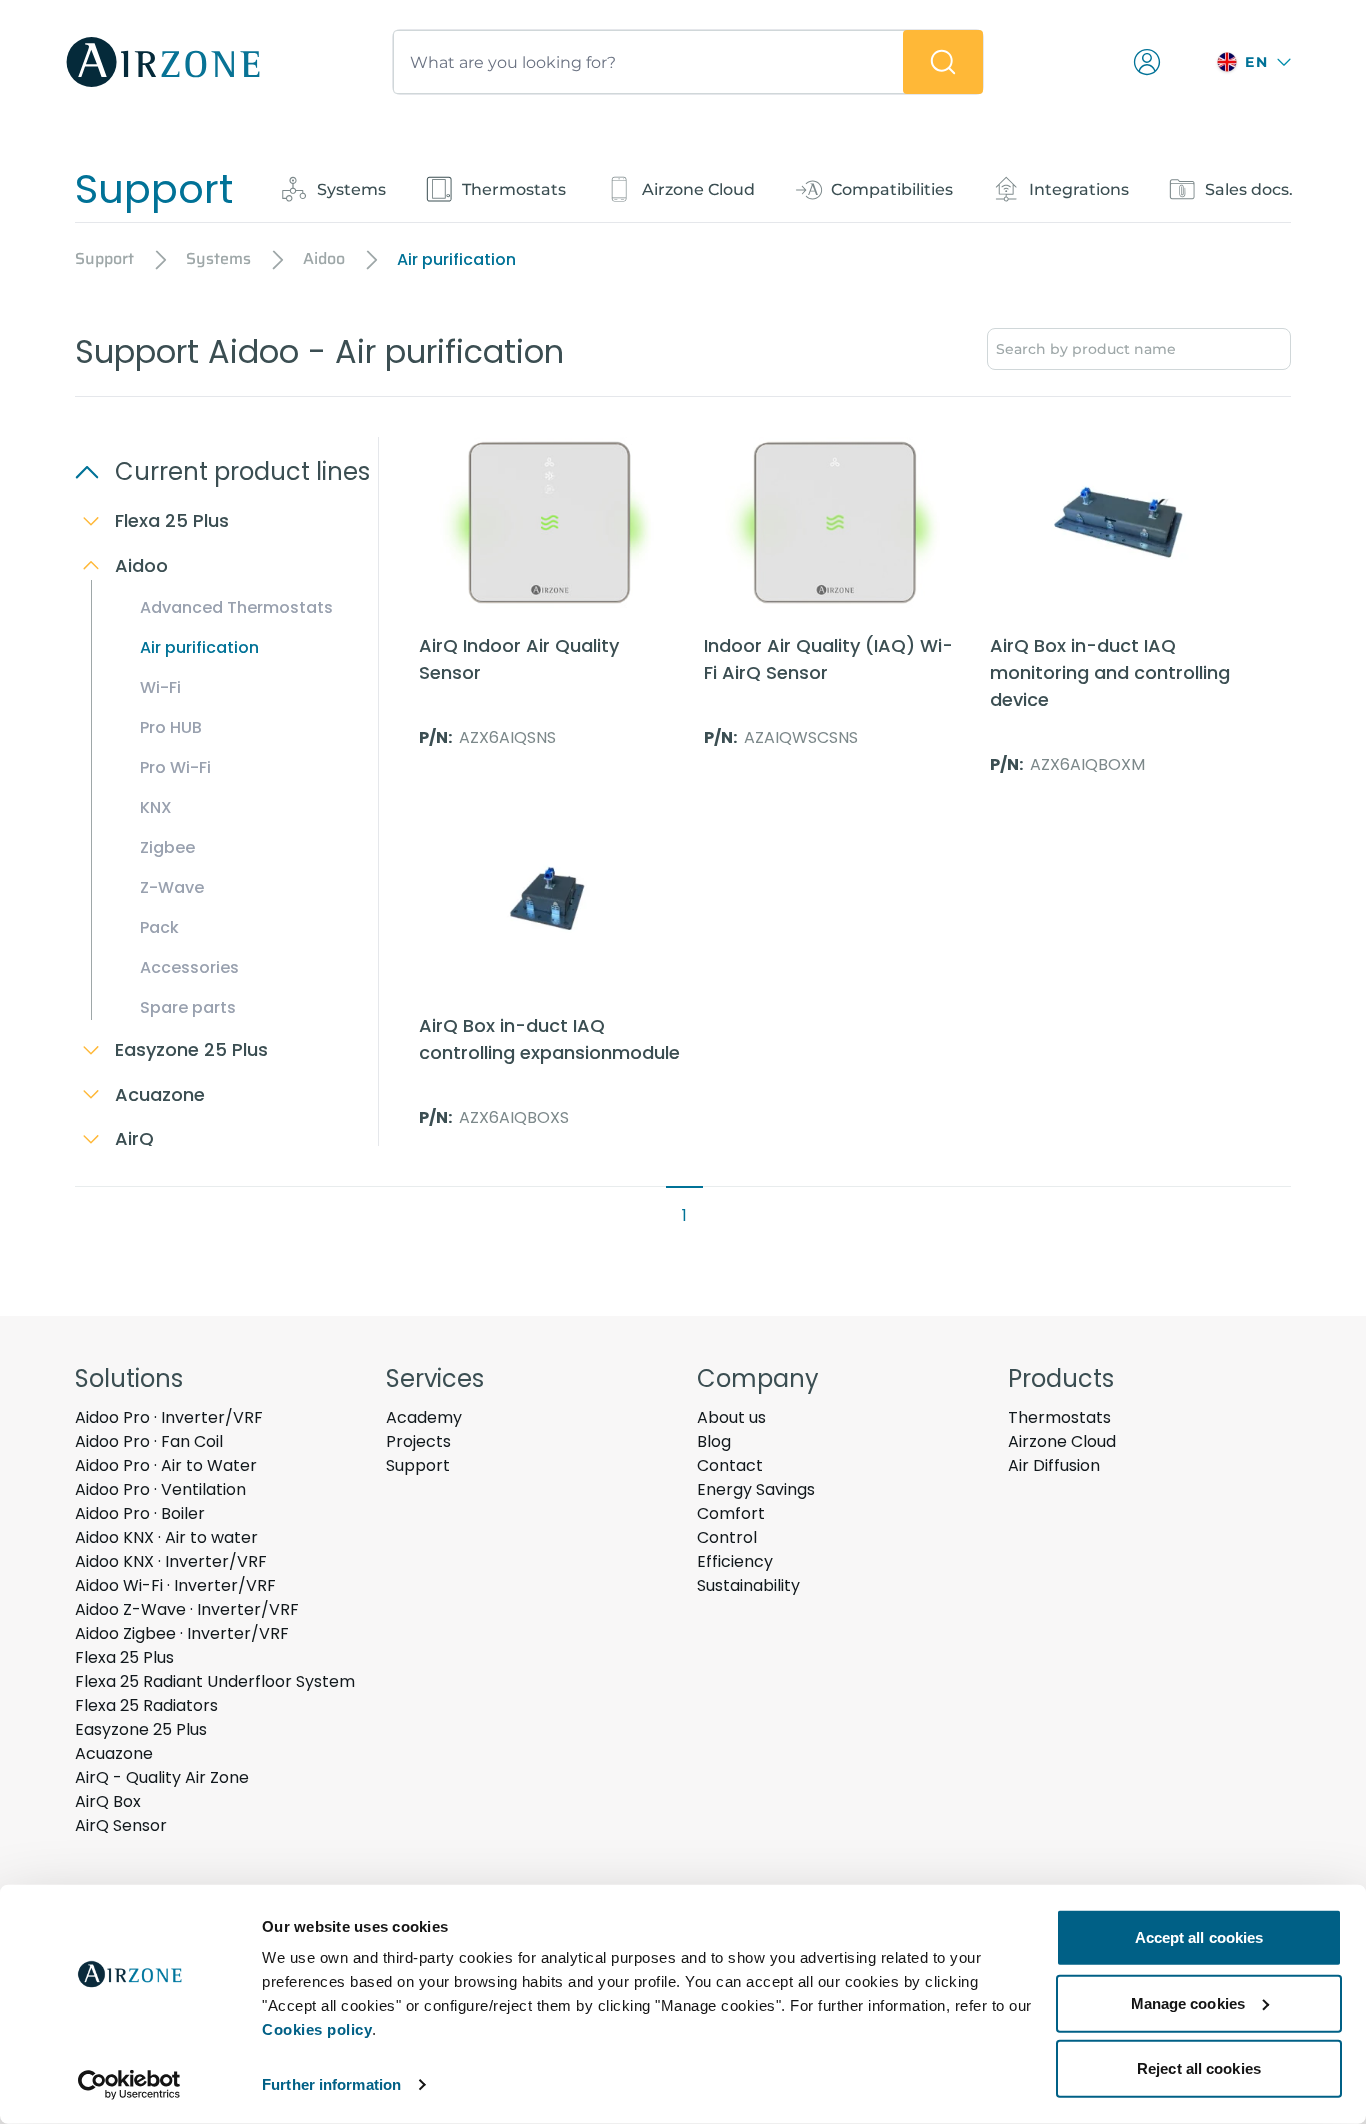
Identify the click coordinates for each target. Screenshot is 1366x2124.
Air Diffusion (1054, 1465)
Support (418, 1465)
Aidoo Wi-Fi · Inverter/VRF (175, 1585)
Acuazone (114, 1753)
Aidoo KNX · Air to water (166, 1537)
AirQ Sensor (121, 1825)
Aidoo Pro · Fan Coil (149, 1441)
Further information (331, 2084)
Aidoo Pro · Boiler (140, 1513)
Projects (418, 1441)
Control (727, 1537)
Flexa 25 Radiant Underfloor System (215, 1681)
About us (731, 1417)
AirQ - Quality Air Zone (162, 1777)
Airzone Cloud (1062, 1441)
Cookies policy (317, 2029)
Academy (424, 1417)
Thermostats (1059, 1417)
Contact (730, 1465)
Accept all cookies (1199, 1937)
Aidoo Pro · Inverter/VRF (169, 1417)
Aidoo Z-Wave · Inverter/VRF (187, 1609)
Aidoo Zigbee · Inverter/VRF (182, 1633)
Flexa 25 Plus (124, 1657)
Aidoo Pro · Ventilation (160, 1489)
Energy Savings (756, 1489)
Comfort (731, 1513)
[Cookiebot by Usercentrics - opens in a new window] (129, 2085)
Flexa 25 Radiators (146, 1705)
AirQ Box (108, 1801)
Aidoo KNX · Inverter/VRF (171, 1561)
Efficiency (735, 1561)
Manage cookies (1188, 2002)
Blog (714, 1441)
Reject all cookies (1199, 2068)
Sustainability (748, 1585)
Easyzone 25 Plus (141, 1729)
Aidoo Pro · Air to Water (166, 1465)
